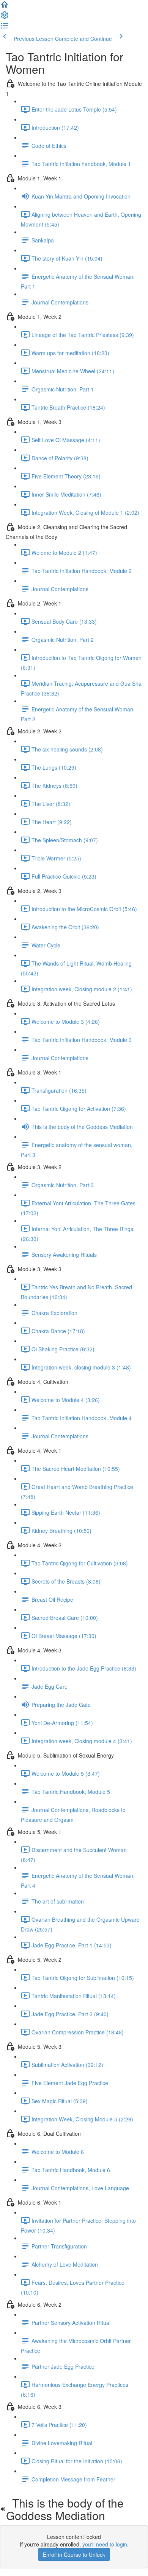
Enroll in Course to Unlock (74, 2554)
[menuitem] (5, 17)
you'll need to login (105, 2544)
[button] (5, 7)
